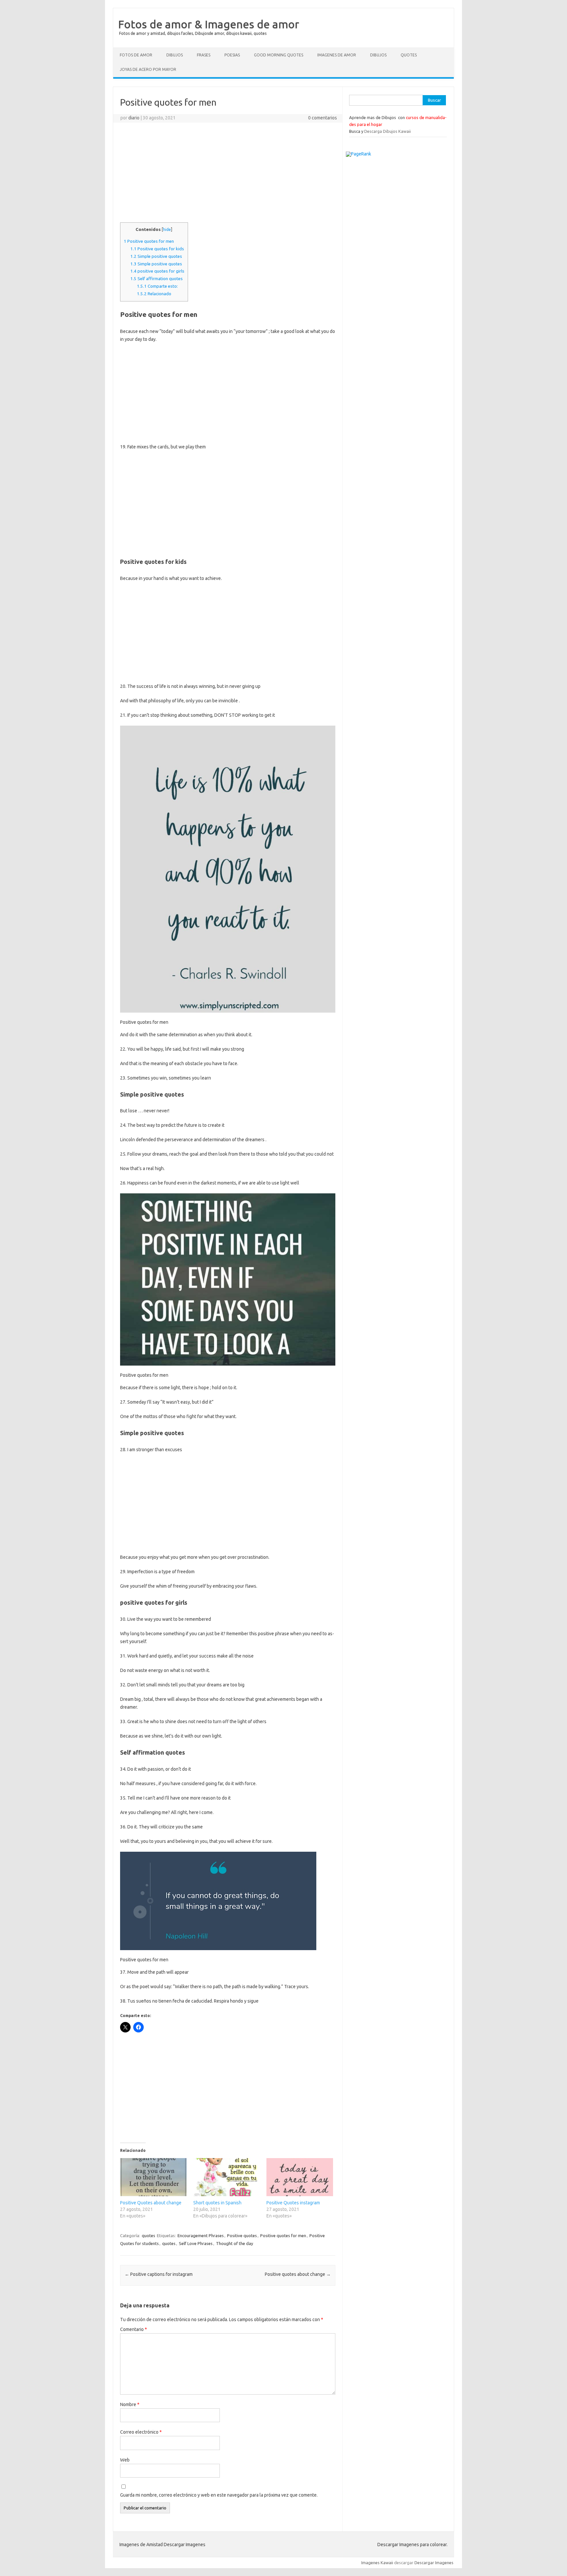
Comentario (134, 2329)
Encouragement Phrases (201, 2236)
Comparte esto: (157, 286)
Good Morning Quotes (279, 55)
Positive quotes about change (298, 2274)
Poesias (232, 55)
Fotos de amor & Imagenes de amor (209, 24)
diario (134, 118)
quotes (148, 2236)
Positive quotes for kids (157, 249)
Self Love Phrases (196, 2243)
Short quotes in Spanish (217, 2203)
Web (125, 2460)
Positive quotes (242, 2236)
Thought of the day (234, 2243)
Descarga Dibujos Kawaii (388, 131)
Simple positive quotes (156, 256)
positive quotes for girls (157, 271)
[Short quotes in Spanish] (227, 2177)
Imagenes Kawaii (377, 2563)
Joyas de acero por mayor (148, 69)
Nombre (130, 2404)
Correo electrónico (141, 2432)
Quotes (409, 55)
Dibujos (175, 55)
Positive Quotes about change (151, 2203)
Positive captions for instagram (159, 2274)
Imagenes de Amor (337, 55)
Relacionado (154, 294)
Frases (204, 55)
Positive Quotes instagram (293, 2203)
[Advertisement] (228, 175)
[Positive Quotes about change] (153, 2177)
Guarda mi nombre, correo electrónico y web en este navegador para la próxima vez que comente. (219, 2495)
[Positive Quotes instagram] (300, 2177)
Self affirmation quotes (157, 279)
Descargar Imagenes (434, 2563)
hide (167, 229)
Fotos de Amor (136, 55)
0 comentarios (323, 118)
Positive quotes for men (149, 241)
